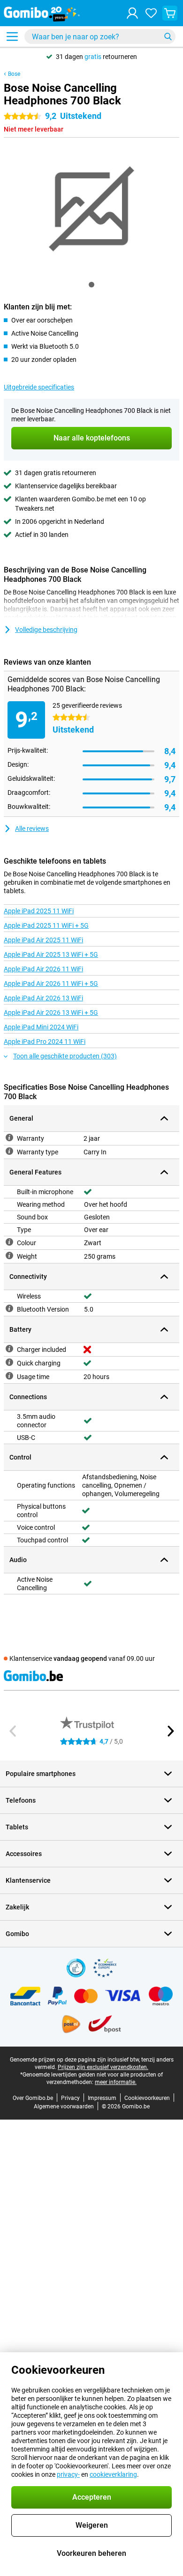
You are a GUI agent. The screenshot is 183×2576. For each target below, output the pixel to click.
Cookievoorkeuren (147, 2098)
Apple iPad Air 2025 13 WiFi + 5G (51, 954)
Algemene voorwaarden (64, 2106)
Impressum (102, 2098)
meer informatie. (116, 2082)
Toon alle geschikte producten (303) (65, 1056)
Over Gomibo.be (33, 2098)
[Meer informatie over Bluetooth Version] (9, 1308)
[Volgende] (170, 1731)
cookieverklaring (113, 2474)
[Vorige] (13, 1731)
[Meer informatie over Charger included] (9, 1349)
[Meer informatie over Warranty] (9, 1138)
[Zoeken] (168, 37)
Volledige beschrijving (46, 630)
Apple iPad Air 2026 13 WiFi (43, 998)
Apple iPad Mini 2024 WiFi (41, 1027)
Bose (14, 74)
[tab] (91, 285)
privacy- (68, 2474)
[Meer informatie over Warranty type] (9, 1151)
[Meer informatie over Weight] (9, 1255)
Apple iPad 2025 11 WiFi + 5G (46, 925)
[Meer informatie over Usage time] (9, 1376)
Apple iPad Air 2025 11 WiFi (43, 940)
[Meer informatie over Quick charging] (9, 1362)
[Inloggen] (132, 13)
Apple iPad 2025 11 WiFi (39, 911)
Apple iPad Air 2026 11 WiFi (43, 969)
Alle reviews (32, 829)
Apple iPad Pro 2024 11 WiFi (45, 1042)
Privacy (70, 2098)
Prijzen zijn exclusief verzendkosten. (103, 2067)
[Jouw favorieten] (151, 13)
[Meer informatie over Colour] (9, 1242)
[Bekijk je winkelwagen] (170, 13)
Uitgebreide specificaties (39, 387)
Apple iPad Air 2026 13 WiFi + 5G (51, 1013)
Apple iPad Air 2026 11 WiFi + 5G (51, 983)
